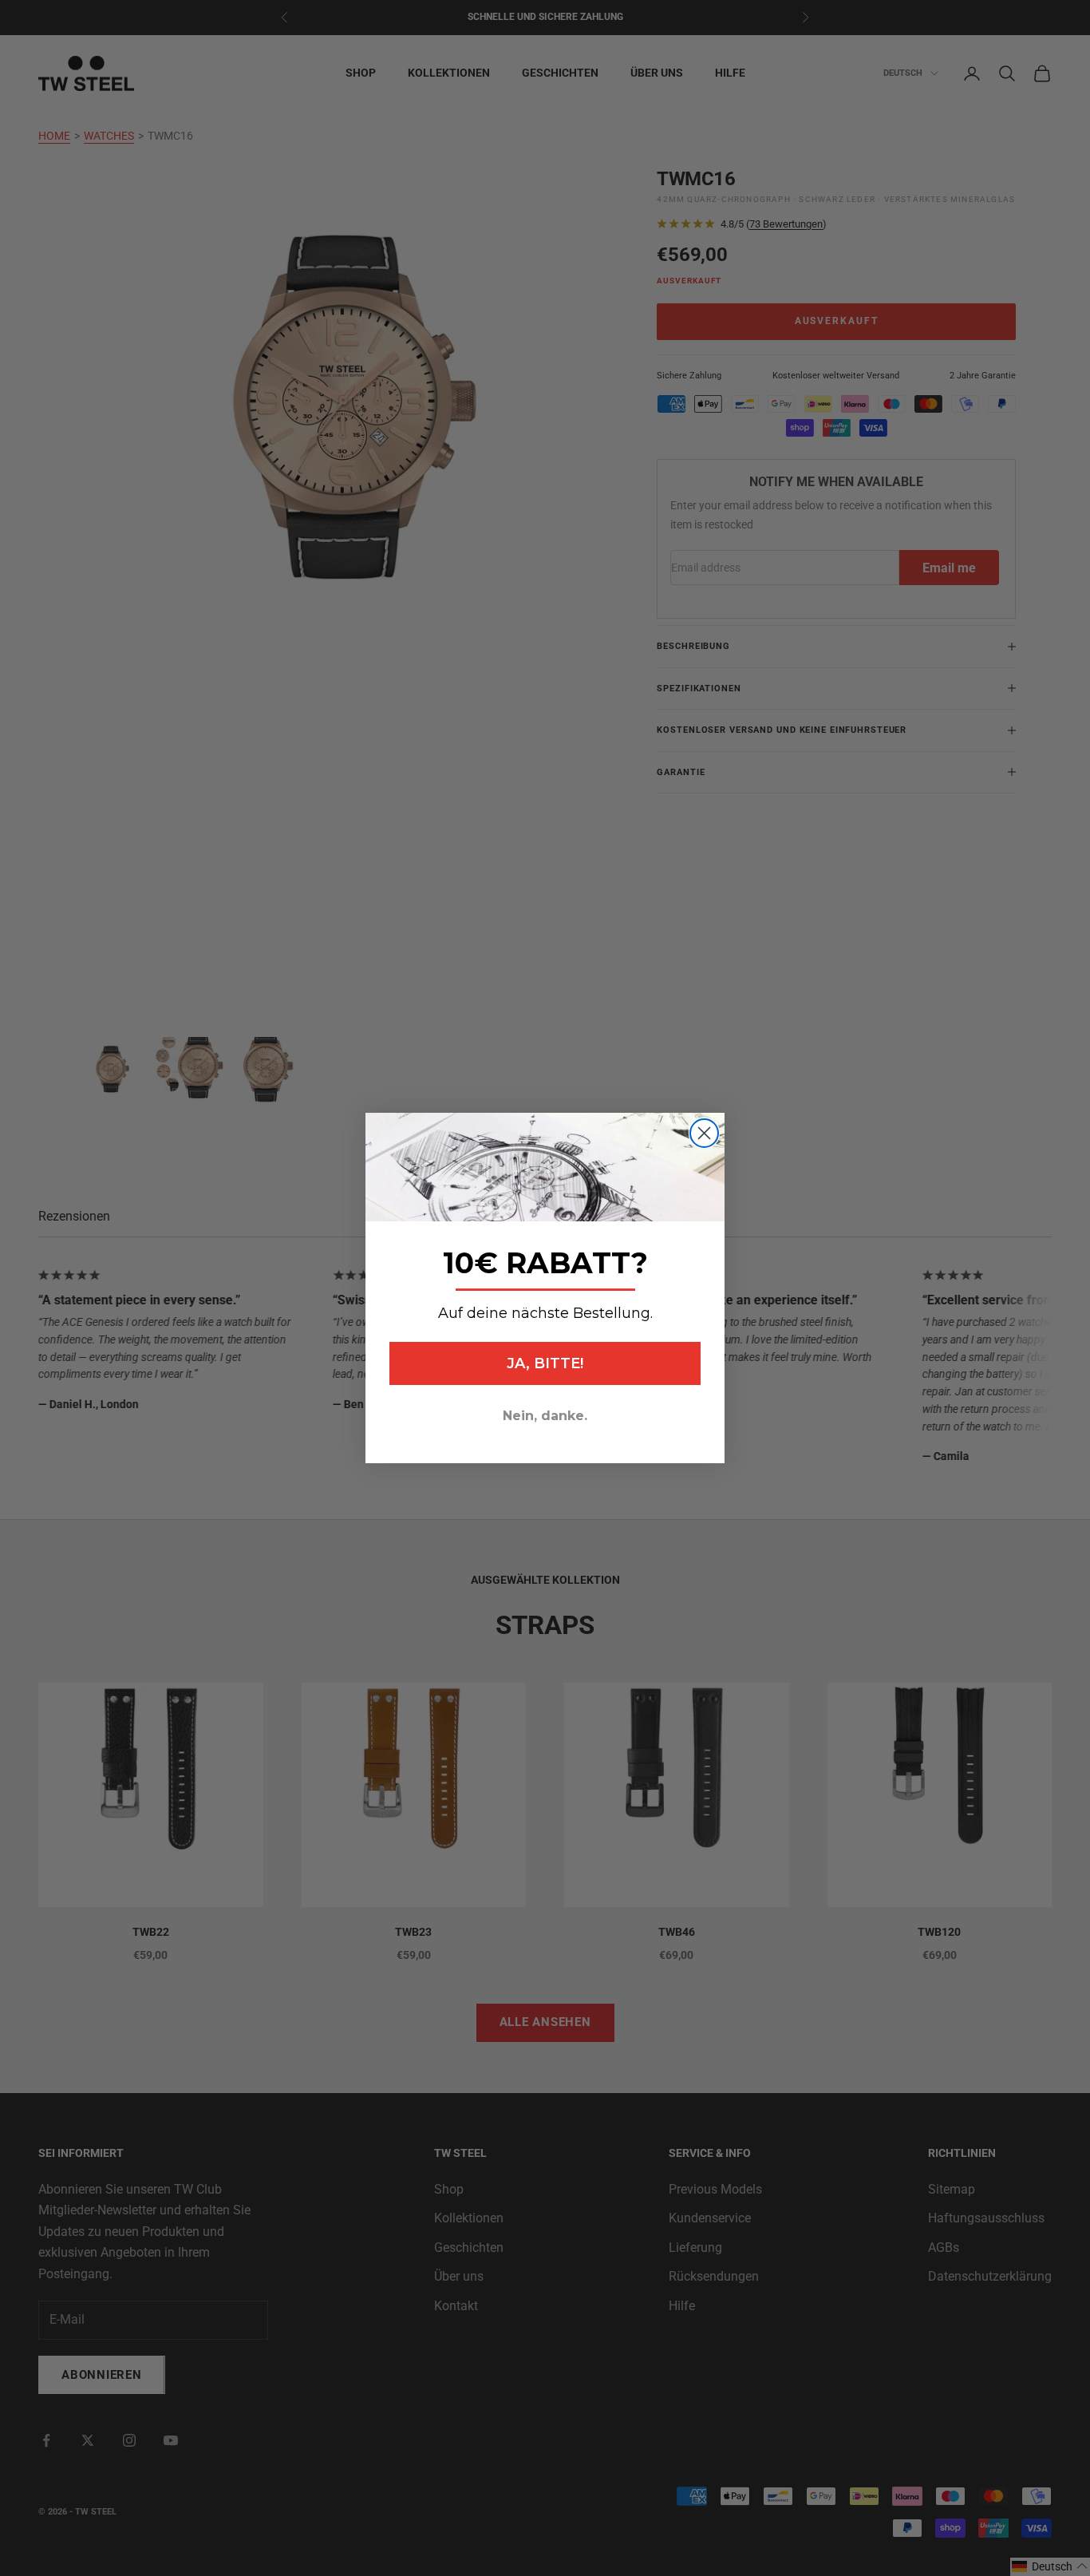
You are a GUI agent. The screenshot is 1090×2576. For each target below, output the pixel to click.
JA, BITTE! (545, 1363)
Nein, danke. (545, 1416)
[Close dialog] (704, 1133)
